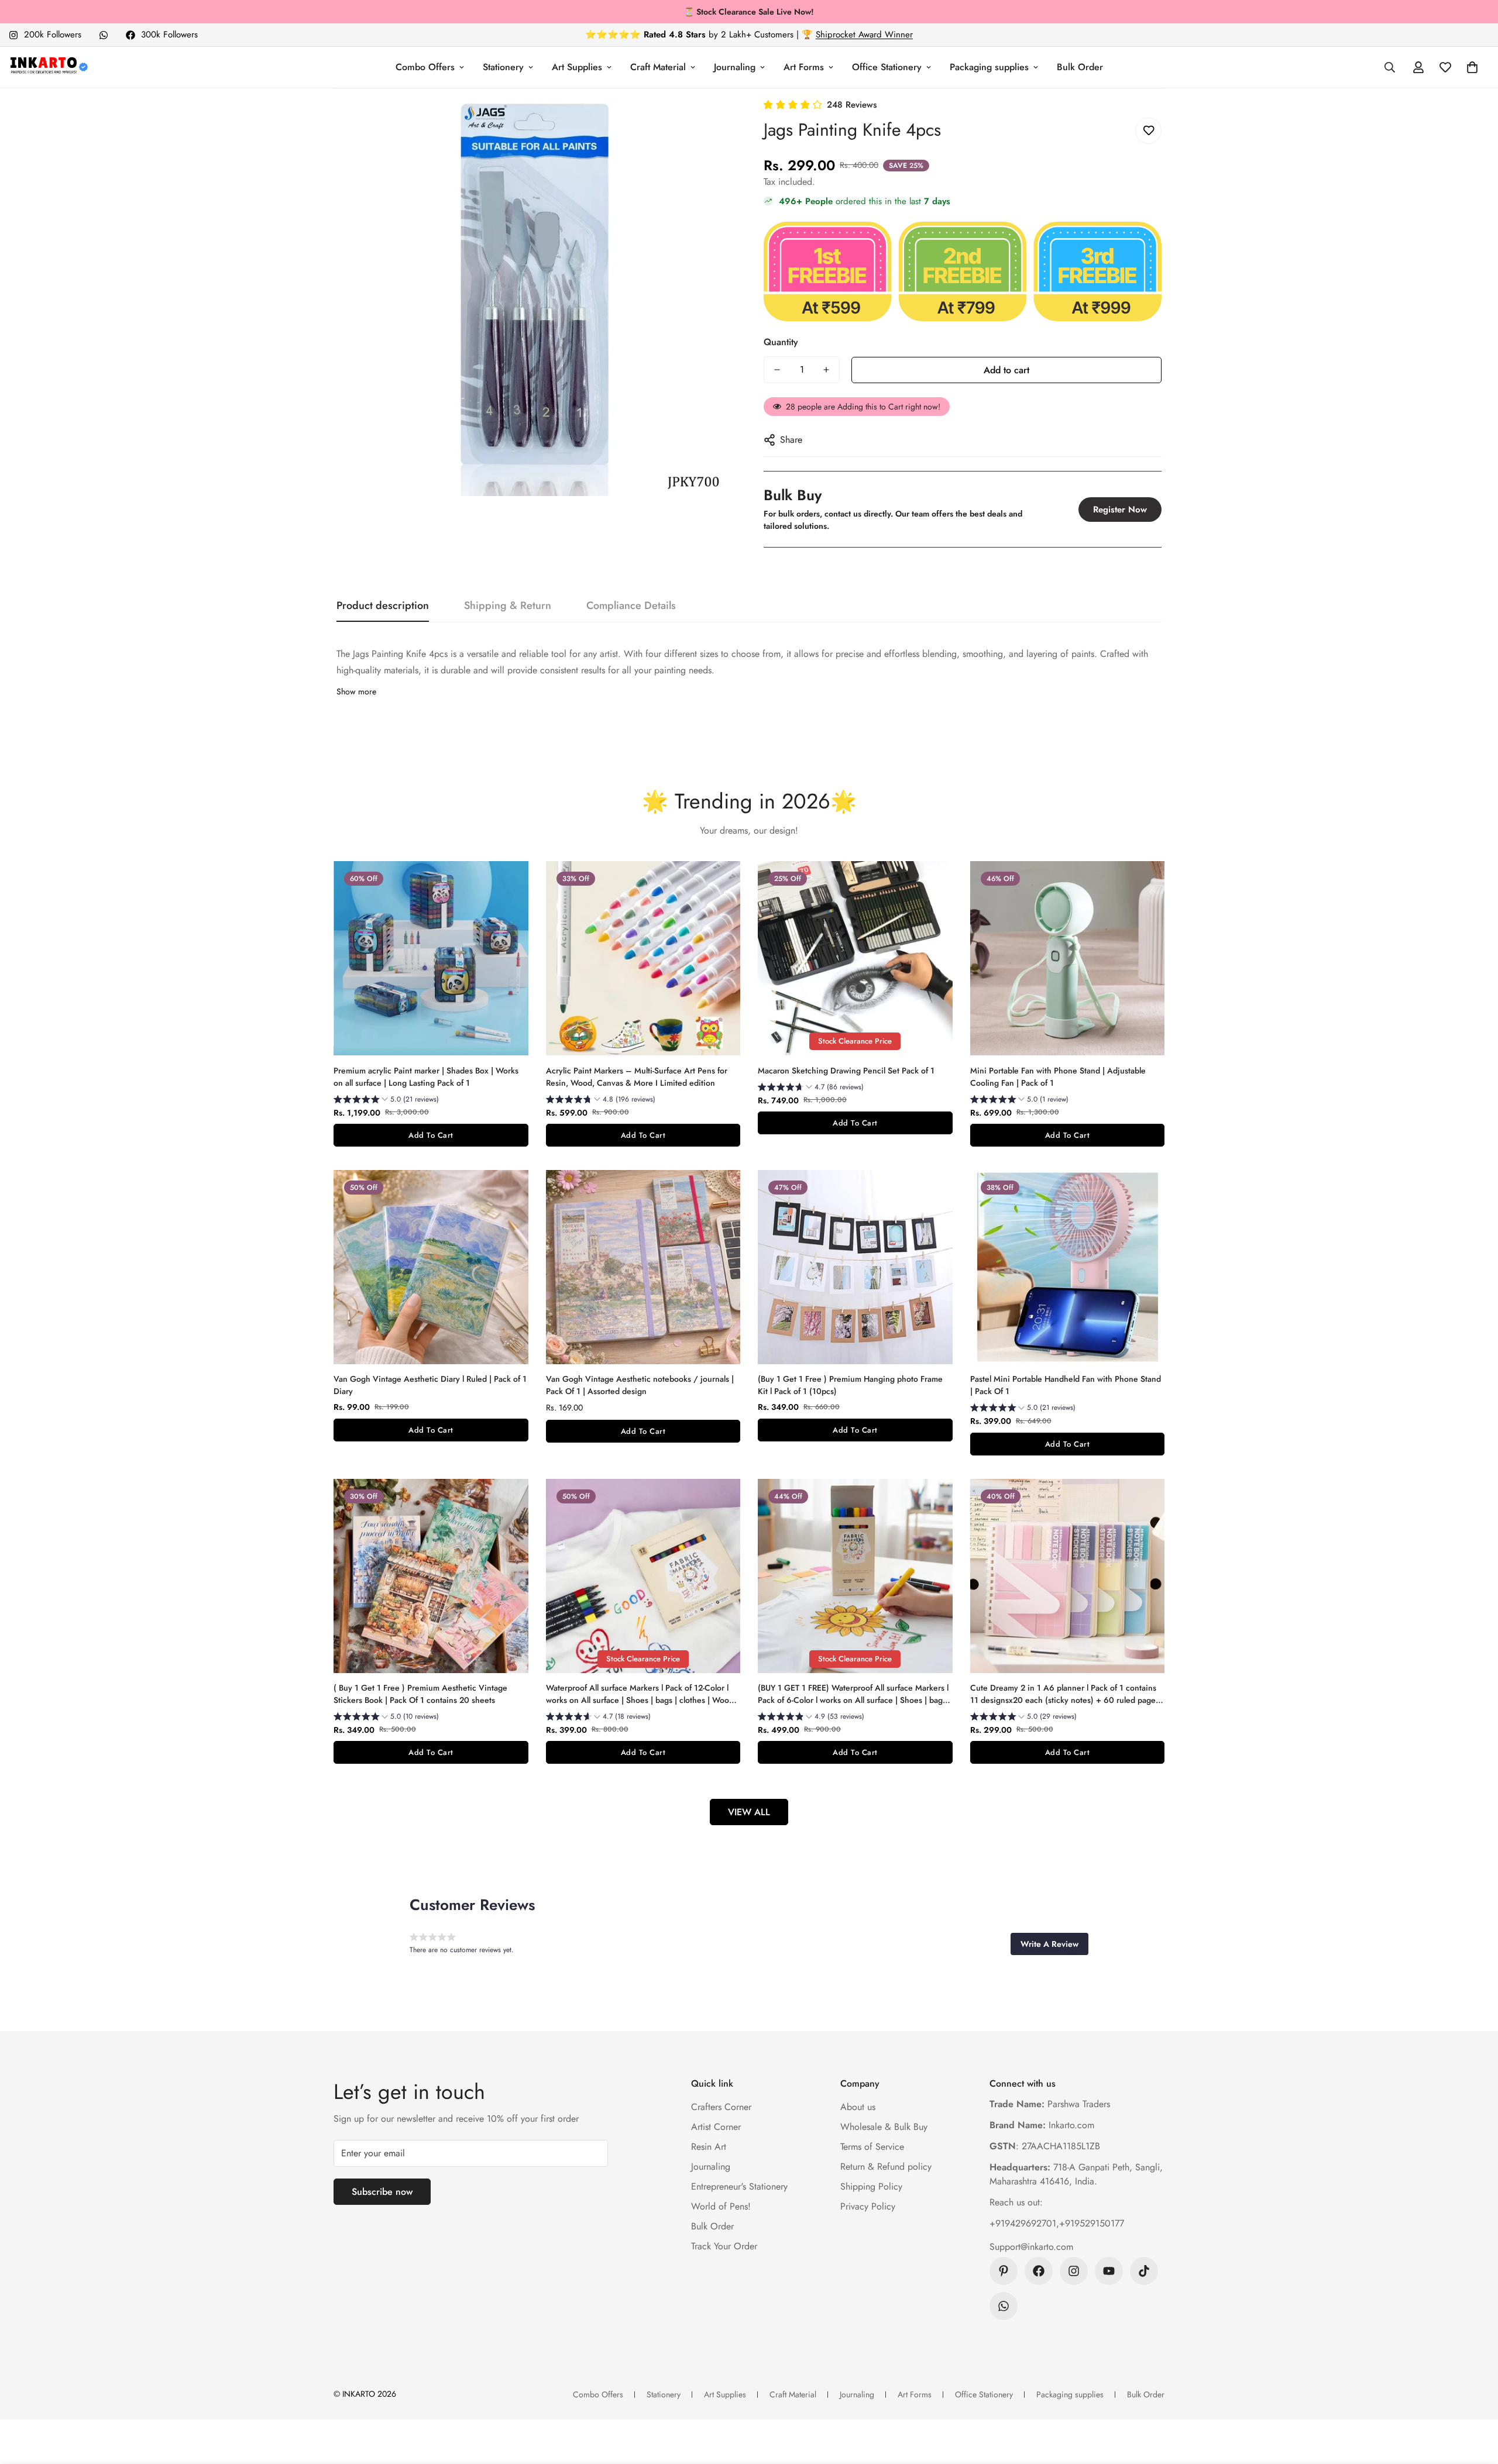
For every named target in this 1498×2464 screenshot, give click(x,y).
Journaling (735, 67)
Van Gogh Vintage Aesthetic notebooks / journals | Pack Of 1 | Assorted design (640, 1385)
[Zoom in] (710, 123)
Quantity (781, 342)
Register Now (1120, 510)
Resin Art (709, 2147)
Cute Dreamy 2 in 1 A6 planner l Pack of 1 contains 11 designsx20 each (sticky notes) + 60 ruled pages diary (1065, 1694)
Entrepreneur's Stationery (739, 2186)
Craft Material (658, 67)
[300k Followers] (1039, 2271)
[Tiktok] (1144, 2271)
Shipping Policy (871, 2186)
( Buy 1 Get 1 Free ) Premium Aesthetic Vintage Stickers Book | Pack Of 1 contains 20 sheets (420, 1694)
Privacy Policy (868, 2206)
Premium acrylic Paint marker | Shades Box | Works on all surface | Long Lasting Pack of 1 (426, 1077)
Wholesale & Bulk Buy (884, 2127)
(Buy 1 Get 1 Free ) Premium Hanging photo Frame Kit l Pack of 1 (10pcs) (850, 1385)
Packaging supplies (989, 67)
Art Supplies (577, 67)
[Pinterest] (1004, 2271)
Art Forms (804, 67)
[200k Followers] (1074, 2271)
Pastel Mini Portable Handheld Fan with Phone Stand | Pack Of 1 (1066, 1385)
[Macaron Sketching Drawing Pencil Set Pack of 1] (855, 958)
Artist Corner (716, 2127)
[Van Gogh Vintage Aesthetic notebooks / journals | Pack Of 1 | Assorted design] (643, 1267)
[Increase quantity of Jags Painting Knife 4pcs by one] (826, 370)
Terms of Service (872, 2147)
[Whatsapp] (104, 35)
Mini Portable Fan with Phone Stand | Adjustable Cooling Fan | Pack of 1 (1058, 1077)
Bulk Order (1080, 67)
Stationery (503, 67)
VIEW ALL (749, 1812)
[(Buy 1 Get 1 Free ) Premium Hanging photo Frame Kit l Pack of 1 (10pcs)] (855, 1267)
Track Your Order (724, 2246)
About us (858, 2107)
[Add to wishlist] (1148, 131)
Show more (356, 691)
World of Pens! (721, 2206)
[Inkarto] (48, 67)
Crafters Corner (721, 2107)
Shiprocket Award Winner (864, 35)
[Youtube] (1109, 2271)
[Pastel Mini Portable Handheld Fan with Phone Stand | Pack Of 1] (1068, 1267)
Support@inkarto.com (1031, 2247)
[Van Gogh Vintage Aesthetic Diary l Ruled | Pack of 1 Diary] (431, 1267)
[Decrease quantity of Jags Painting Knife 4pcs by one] (777, 370)
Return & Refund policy (886, 2167)
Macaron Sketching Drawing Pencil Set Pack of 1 (846, 1071)
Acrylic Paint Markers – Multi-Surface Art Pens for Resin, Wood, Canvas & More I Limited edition (637, 1077)
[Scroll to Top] (1475, 2400)
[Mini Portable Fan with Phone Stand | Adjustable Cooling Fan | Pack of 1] (1068, 958)
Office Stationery (887, 67)
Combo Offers (425, 67)
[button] (1472, 67)
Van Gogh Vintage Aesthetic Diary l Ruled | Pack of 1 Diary (430, 1385)
